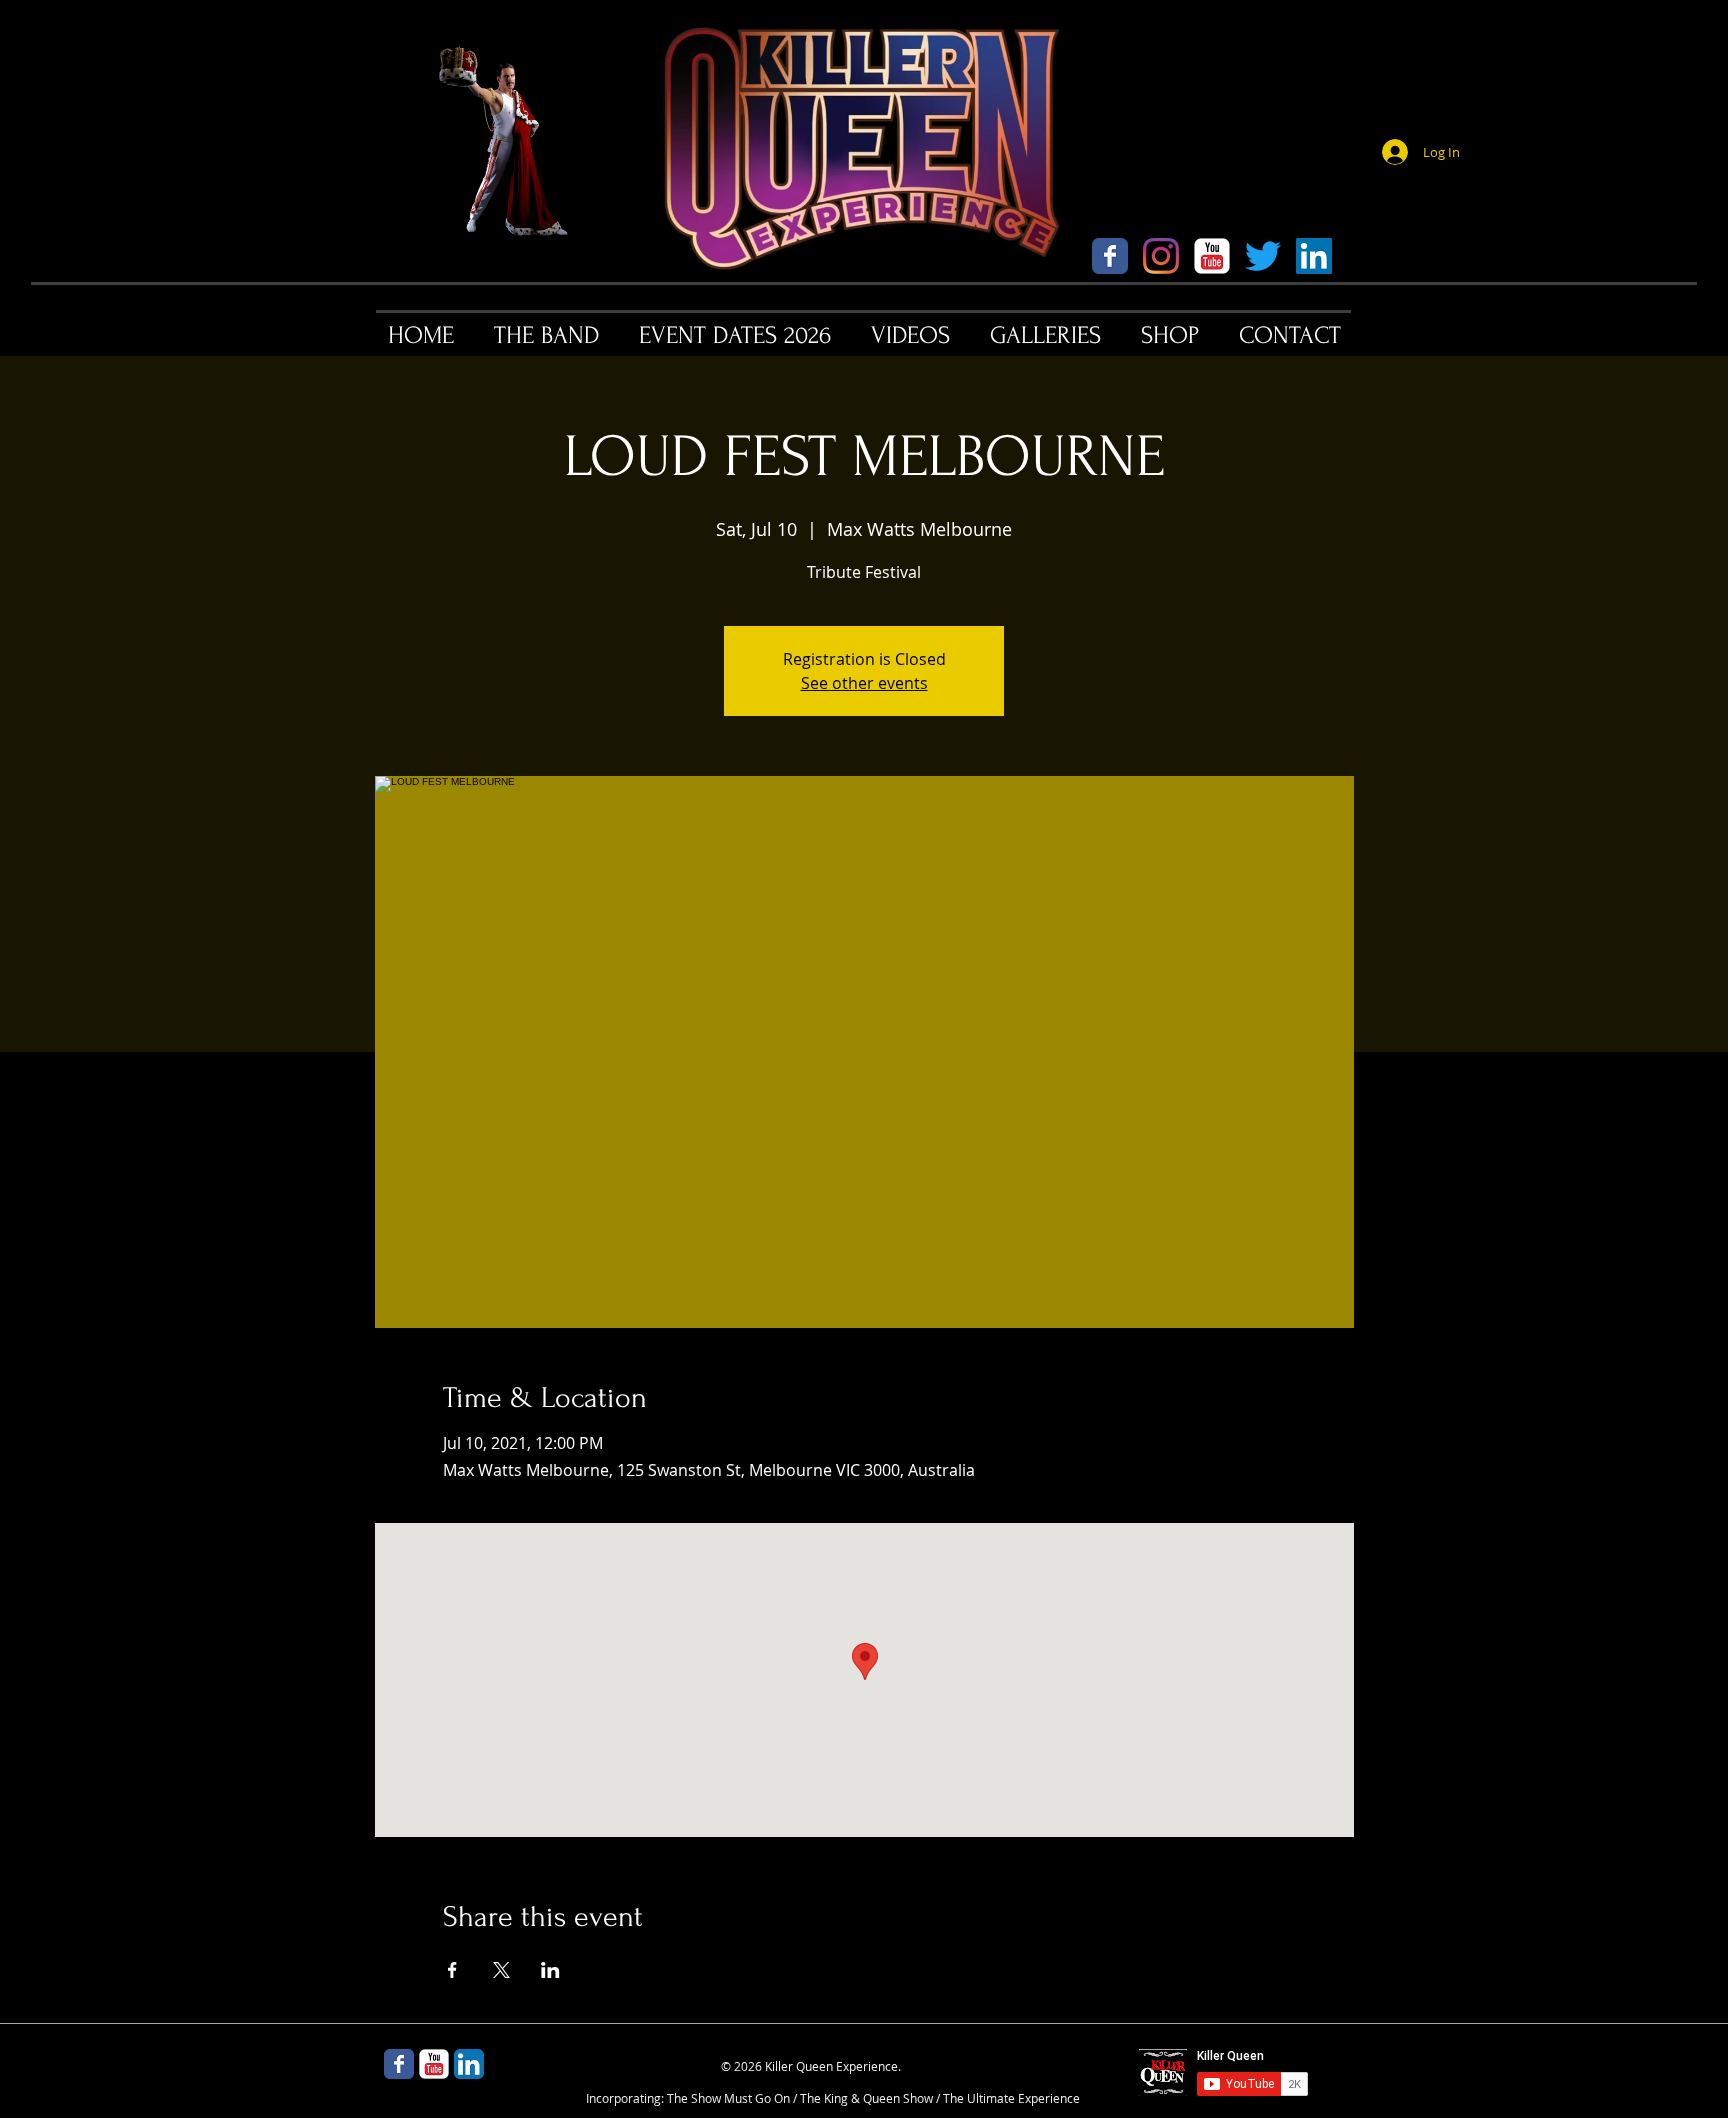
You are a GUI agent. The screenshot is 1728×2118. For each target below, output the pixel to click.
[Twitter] (1263, 256)
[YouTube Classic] (1212, 256)
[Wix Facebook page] (1110, 256)
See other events (864, 683)
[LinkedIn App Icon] (469, 2064)
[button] (546, 335)
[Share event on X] (501, 1970)
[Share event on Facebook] (452, 1970)
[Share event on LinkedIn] (550, 1970)
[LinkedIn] (1314, 256)
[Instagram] (1161, 256)
